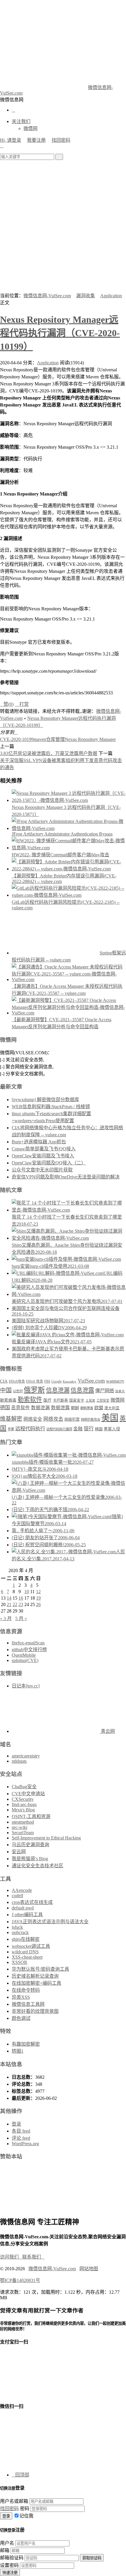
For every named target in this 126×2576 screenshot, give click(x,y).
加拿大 (120, 1391)
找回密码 (61, 140)
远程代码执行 (30, 1429)
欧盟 (99, 1408)
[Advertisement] (63, 226)
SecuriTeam (23, 1833)
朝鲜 (75, 1408)
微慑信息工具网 (28, 2004)
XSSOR (19, 1962)
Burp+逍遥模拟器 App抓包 (39, 1142)
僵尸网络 (105, 1391)
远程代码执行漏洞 (59, 1429)
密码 (25, 2508)
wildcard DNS (25, 1952)
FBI (47, 1381)
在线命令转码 (26, 1990)
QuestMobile (24, 1655)
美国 (110, 1418)
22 (15, 1604)
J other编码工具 (27, 1915)
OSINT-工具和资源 (31, 1816)
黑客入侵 (112, 1429)
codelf (17, 1896)
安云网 (19, 1852)
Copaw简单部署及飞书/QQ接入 (44, 1149)
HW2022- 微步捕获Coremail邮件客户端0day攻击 (61, 855)
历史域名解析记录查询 (35, 1976)
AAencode (22, 1890)
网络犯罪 (72, 1419)
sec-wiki (19, 1827)
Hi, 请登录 (11, 140)
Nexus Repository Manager (90, 739)
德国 (5, 1408)
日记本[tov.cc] (26, 1686)
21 (9, 1604)
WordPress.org (25, 2144)
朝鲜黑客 (87, 1408)
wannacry (115, 1381)
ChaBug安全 (24, 1787)
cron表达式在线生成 (32, 1902)
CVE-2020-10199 (17, 739)
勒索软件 (30, 1400)
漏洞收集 (86, 296)
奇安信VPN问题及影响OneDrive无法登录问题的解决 (66, 1177)
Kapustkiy (70, 1382)
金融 (78, 1429)
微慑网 (30, 128)
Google (56, 1381)
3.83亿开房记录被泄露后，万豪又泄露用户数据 (49, 753)
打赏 (22, 704)
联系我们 (33, 2257)
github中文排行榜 (29, 1650)
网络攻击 (53, 1419)
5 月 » (21, 1618)
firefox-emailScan (28, 1643)
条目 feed (21, 2131)
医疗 (47, 1400)
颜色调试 (21, 2018)
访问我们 (11, 2257)
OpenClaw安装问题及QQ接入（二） (49, 1163)
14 (9, 1598)
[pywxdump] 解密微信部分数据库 (45, 1100)
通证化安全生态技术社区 (38, 1866)
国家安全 (77, 1400)
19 (38, 1598)
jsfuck (17, 1927)
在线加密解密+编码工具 (36, 1983)
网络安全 (33, 1419)
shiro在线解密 (26, 1939)
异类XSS (21, 1997)
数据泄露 (60, 1408)
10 (27, 1592)
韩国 (99, 1429)
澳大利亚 (112, 1408)
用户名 (7, 2543)
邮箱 (5, 2550)
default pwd (23, 1908)
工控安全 (103, 1400)
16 (21, 1598)
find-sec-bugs (24, 1804)
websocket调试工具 (31, 1946)
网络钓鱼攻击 (91, 1419)
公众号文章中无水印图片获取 (42, 1170)
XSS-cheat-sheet (27, 1957)
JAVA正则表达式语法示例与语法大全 (50, 1922)
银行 (89, 1429)
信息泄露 (82, 1390)
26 (38, 1604)
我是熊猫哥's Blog (30, 1859)
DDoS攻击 (17, 1381)
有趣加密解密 (26, 2044)
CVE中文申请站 (28, 1794)
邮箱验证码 (12, 2558)
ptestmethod (23, 1822)
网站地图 (89, 2269)
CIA (4, 1381)
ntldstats (19, 1761)
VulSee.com (91, 1381)
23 (21, 1604)
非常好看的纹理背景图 (35, 2011)
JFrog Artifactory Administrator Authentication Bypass (62, 834)
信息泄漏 (58, 1390)
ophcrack (20, 1932)
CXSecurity (23, 1799)
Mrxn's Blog (23, 1810)
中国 (6, 1390)
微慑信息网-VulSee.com (47, 296)
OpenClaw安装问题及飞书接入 (43, 1156)
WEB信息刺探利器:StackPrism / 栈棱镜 (51, 1107)
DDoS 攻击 (35, 1381)
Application (111, 296)
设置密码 (9, 2565)
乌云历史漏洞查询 (30, 1845)
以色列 (18, 1391)
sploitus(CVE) (25, 1660)
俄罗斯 (34, 1390)
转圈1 (18, 2051)
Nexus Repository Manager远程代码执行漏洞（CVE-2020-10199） (60, 333)
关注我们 (21, 121)
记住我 (26, 2516)
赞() (7, 704)
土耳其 (90, 1401)
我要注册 (36, 140)
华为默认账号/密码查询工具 (40, 1969)
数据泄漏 (40, 1408)
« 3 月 (6, 1618)
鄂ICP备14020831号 (20, 2280)
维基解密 (11, 1419)
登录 (16, 2124)
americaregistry (26, 1756)
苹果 (11, 1429)
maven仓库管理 (49, 739)
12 (38, 1592)
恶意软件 (21, 1408)
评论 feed (21, 2138)
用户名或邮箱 (14, 2501)
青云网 (107, 1731)
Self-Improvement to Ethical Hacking (46, 1838)
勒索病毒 (8, 1400)
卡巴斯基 (60, 1400)
